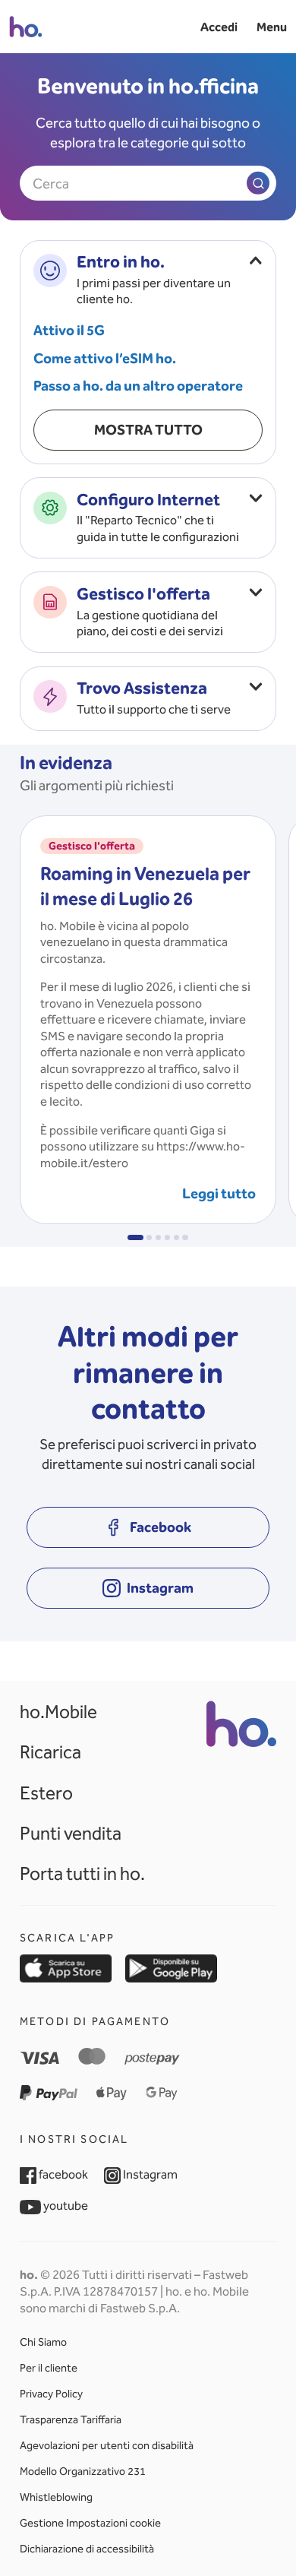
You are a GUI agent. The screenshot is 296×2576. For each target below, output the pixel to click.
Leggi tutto (219, 1193)
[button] (135, 1238)
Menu (272, 27)
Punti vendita (71, 1834)
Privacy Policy (51, 2394)
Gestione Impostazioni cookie (90, 2524)
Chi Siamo (43, 2343)
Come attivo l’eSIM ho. (105, 358)
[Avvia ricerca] (258, 183)
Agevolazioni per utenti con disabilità (107, 2446)
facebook (62, 2174)
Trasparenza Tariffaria (71, 2420)
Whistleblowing (56, 2498)
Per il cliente (49, 2369)
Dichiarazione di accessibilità (87, 2549)
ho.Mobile (58, 1712)
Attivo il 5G (69, 330)
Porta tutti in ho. (82, 1874)
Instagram (149, 2174)
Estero (46, 1793)
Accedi (219, 27)
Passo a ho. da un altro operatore (138, 386)
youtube (65, 2205)
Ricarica (50, 1752)
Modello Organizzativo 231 (83, 2472)
